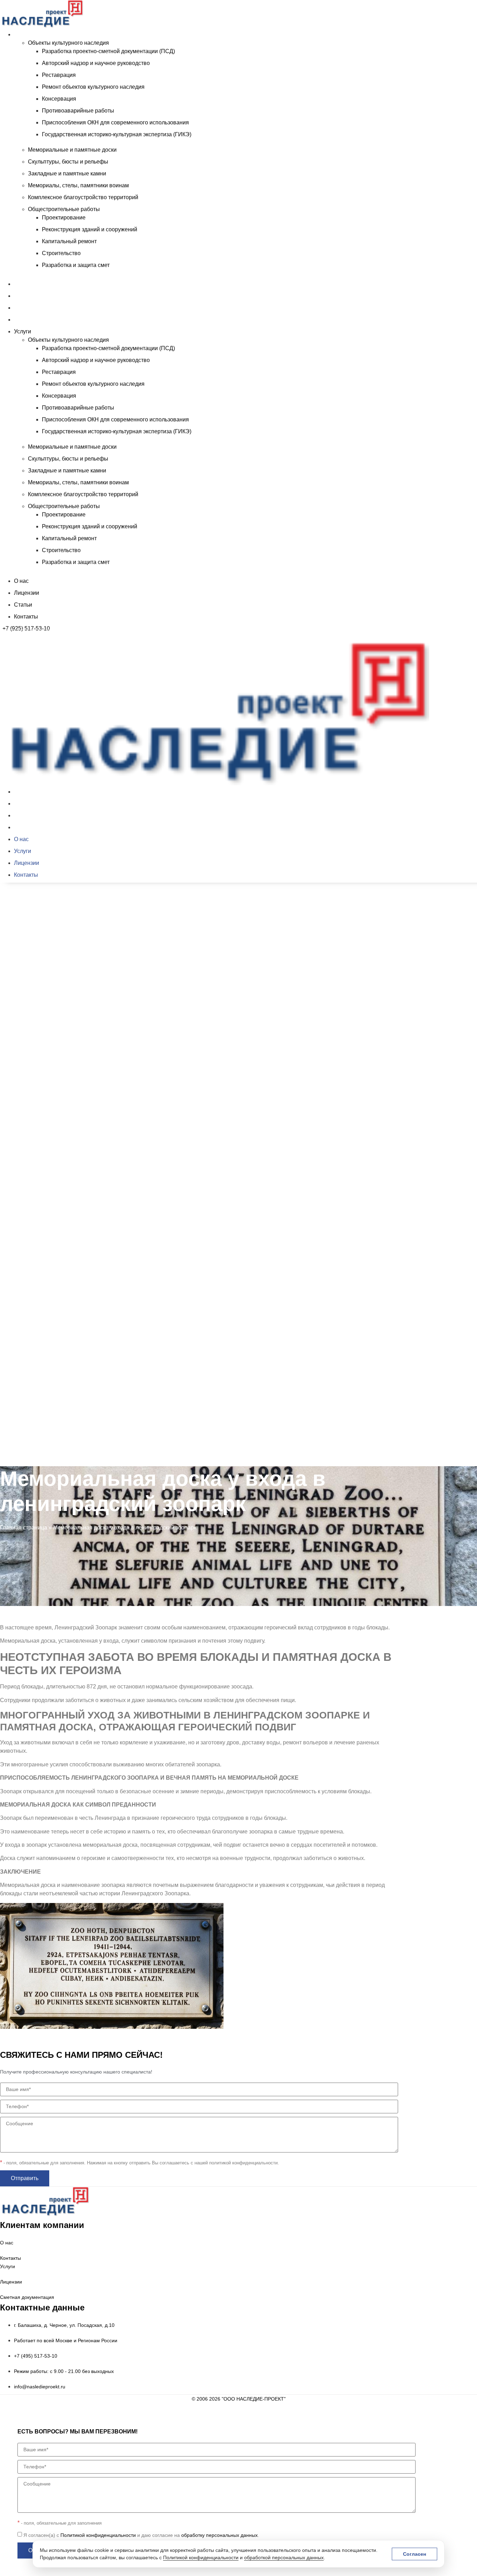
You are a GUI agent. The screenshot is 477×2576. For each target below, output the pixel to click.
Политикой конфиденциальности (201, 2557)
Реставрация (59, 75)
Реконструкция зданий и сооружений (90, 229)
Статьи (23, 308)
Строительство (61, 253)
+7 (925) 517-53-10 (26, 628)
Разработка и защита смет (76, 265)
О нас (21, 284)
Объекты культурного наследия (68, 43)
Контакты (26, 320)
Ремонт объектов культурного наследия (93, 87)
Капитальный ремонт (69, 241)
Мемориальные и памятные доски (72, 150)
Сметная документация (27, 2297)
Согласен (414, 2554)
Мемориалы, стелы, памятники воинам (78, 185)
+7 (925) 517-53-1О (26, 1468)
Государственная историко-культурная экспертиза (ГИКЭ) (117, 134)
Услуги (23, 34)
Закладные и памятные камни (67, 173)
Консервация (59, 99)
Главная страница (24, 1528)
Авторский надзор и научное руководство (96, 63)
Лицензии (27, 296)
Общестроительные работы (64, 209)
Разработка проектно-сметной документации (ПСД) (108, 51)
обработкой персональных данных (284, 2557)
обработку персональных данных (219, 2535)
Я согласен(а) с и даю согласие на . (141, 2535)
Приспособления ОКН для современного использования (115, 122)
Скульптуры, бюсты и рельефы (68, 162)
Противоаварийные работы (78, 111)
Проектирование (64, 218)
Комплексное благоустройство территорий (83, 197)
